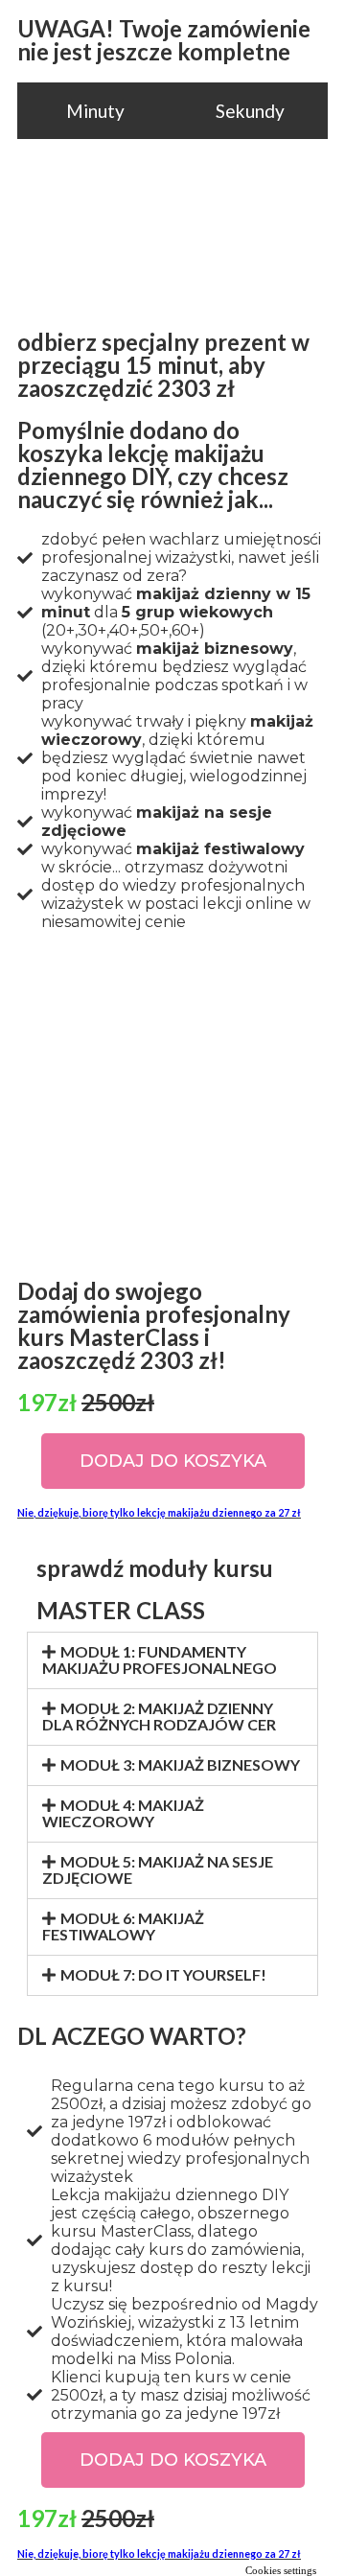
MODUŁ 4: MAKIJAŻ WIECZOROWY (123, 1813)
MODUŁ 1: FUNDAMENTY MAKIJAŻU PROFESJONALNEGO (160, 1659)
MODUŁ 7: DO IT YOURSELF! (163, 1974)
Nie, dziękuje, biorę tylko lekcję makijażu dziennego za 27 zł (159, 1512)
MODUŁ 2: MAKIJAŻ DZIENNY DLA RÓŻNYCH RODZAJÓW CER (159, 1716)
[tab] (172, 1660)
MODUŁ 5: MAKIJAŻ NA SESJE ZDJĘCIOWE (158, 1869)
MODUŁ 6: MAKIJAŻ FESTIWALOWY (123, 1926)
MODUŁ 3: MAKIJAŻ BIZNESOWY (180, 1764)
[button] (173, 1461)
